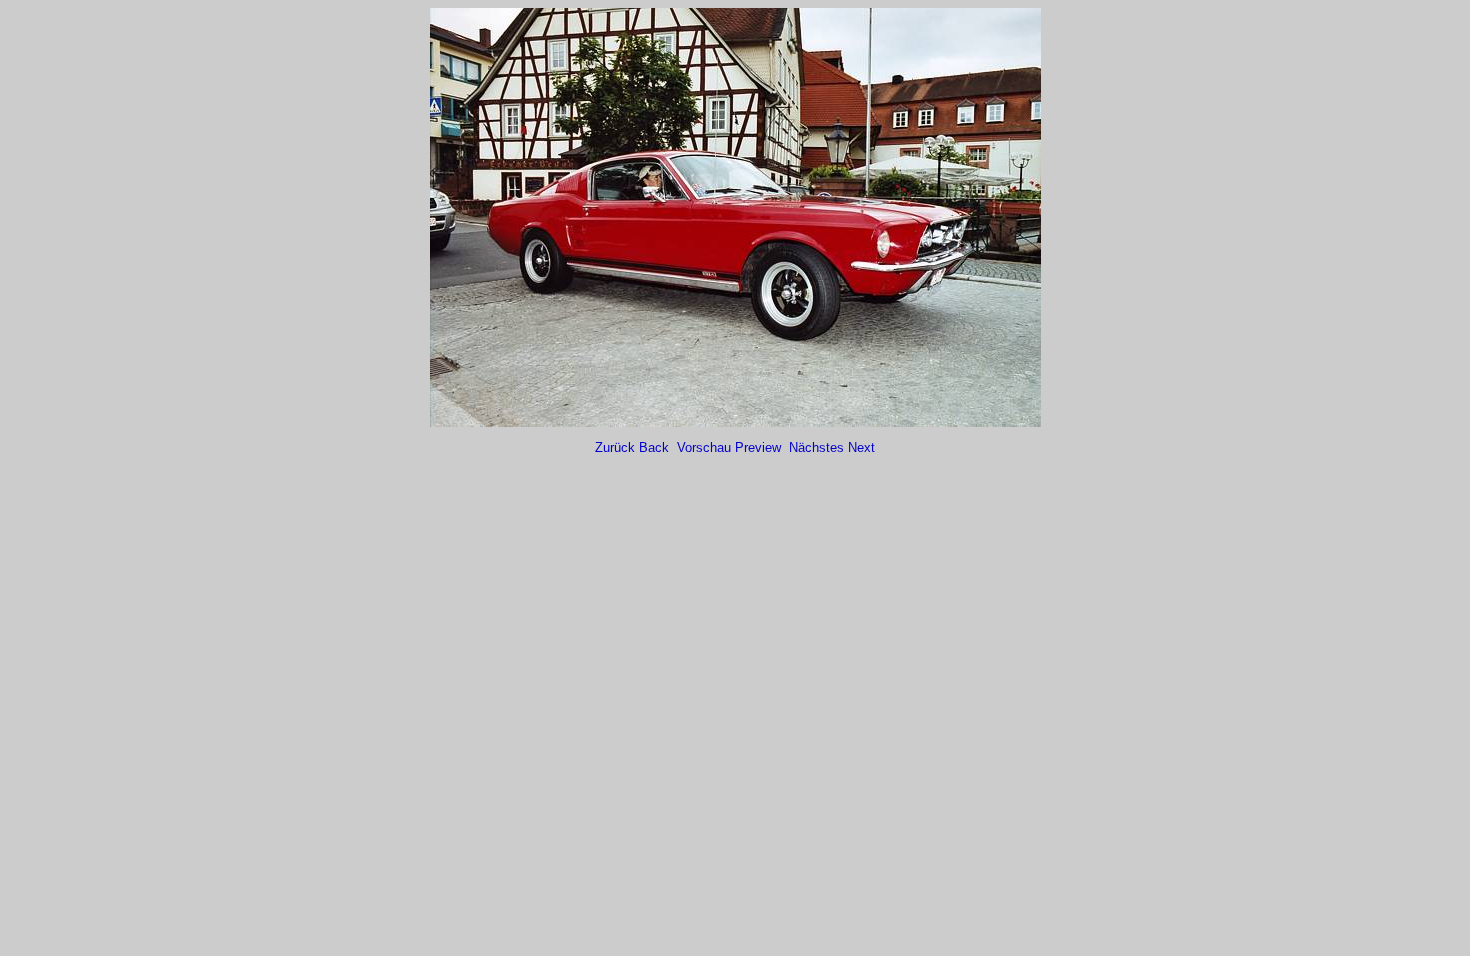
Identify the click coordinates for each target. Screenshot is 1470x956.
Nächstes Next (832, 447)
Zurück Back (634, 447)
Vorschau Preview (731, 447)
